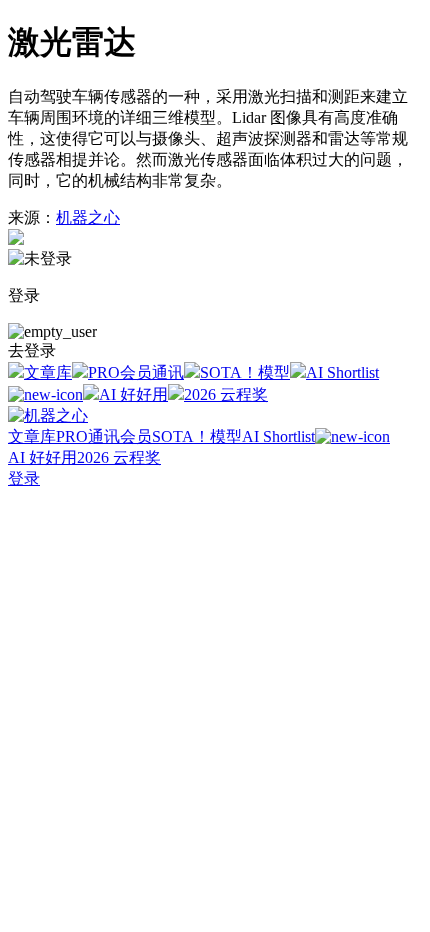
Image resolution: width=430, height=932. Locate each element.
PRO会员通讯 (136, 372)
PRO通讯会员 (104, 436)
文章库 (48, 372)
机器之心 (88, 217)
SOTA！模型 (245, 372)
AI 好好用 (133, 394)
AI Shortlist (278, 436)
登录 (24, 478)
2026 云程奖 (226, 394)
